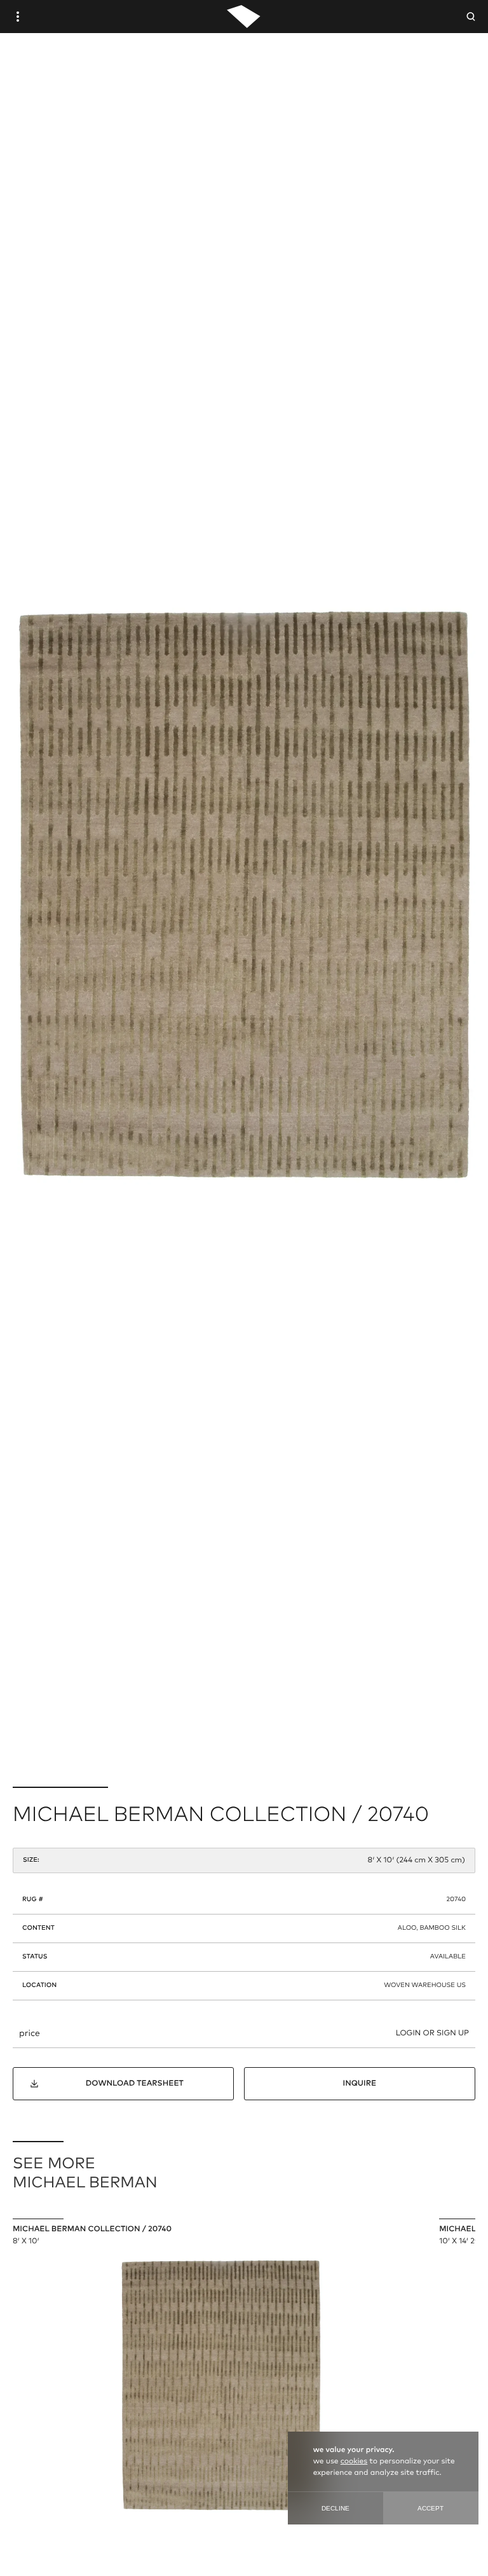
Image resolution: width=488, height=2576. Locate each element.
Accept (430, 2508)
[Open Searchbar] (471, 17)
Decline (335, 2508)
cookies (354, 2462)
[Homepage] (244, 17)
